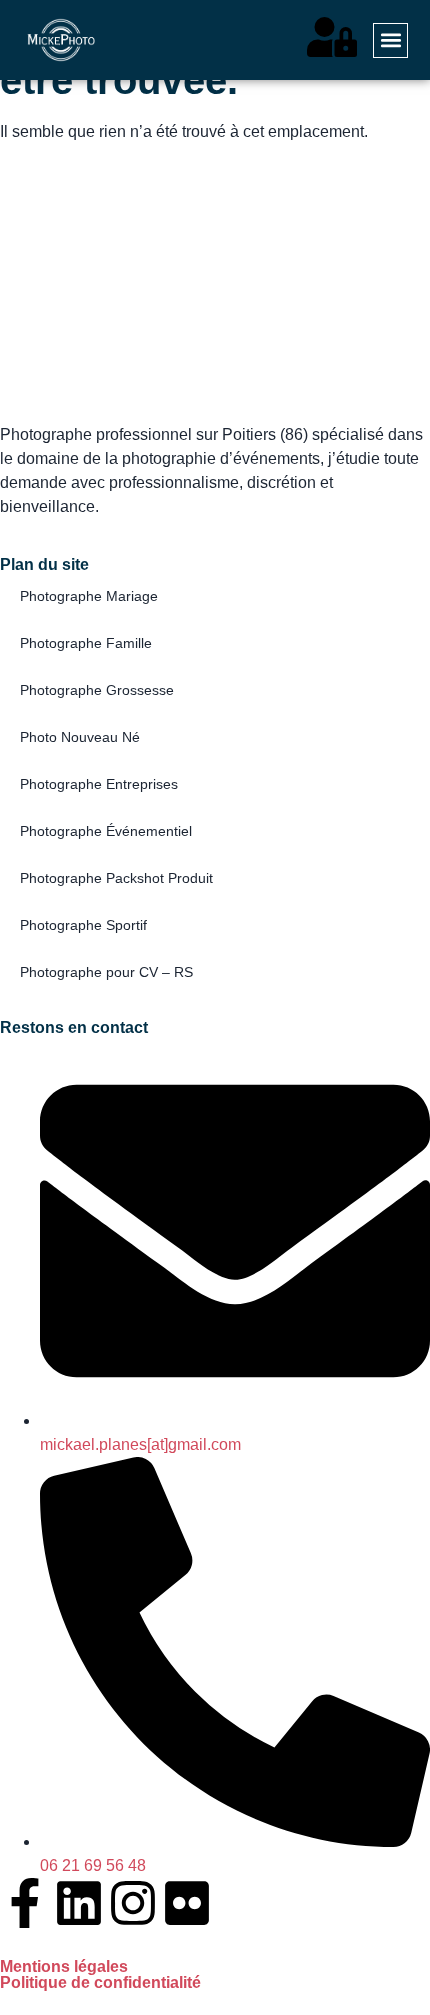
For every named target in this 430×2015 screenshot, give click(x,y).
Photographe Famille (86, 643)
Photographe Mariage (89, 596)
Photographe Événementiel (106, 831)
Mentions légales (64, 1966)
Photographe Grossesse (97, 690)
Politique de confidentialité (100, 1982)
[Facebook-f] (25, 1903)
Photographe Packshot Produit (116, 878)
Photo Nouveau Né (80, 737)
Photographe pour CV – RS (106, 972)
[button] (390, 40)
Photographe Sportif (83, 925)
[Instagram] (133, 1903)
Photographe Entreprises (99, 784)
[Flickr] (187, 1903)
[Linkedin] (79, 1903)
